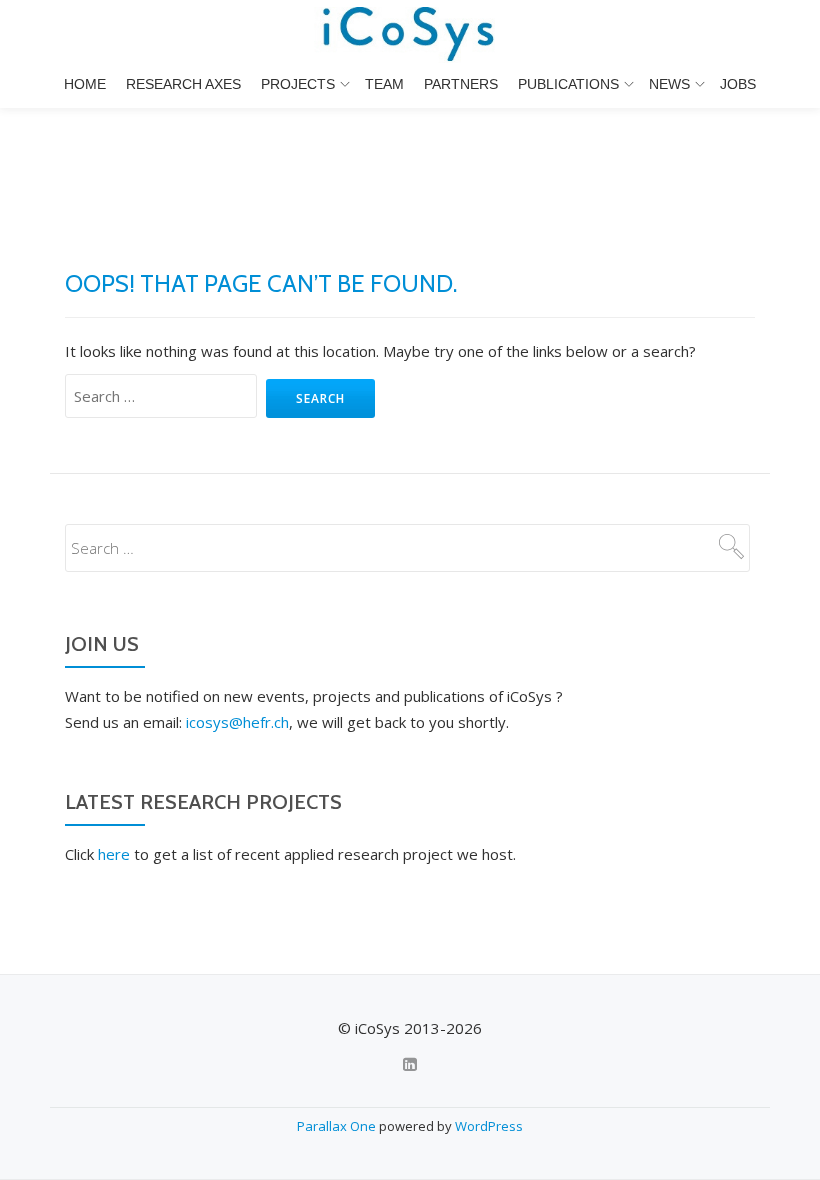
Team (384, 84)
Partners (461, 84)
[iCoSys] (410, 35)
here (114, 854)
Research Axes (183, 84)
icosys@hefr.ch (237, 722)
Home (85, 84)
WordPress (489, 1126)
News (669, 84)
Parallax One (338, 1126)
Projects (298, 84)
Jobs (738, 84)
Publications (568, 84)
